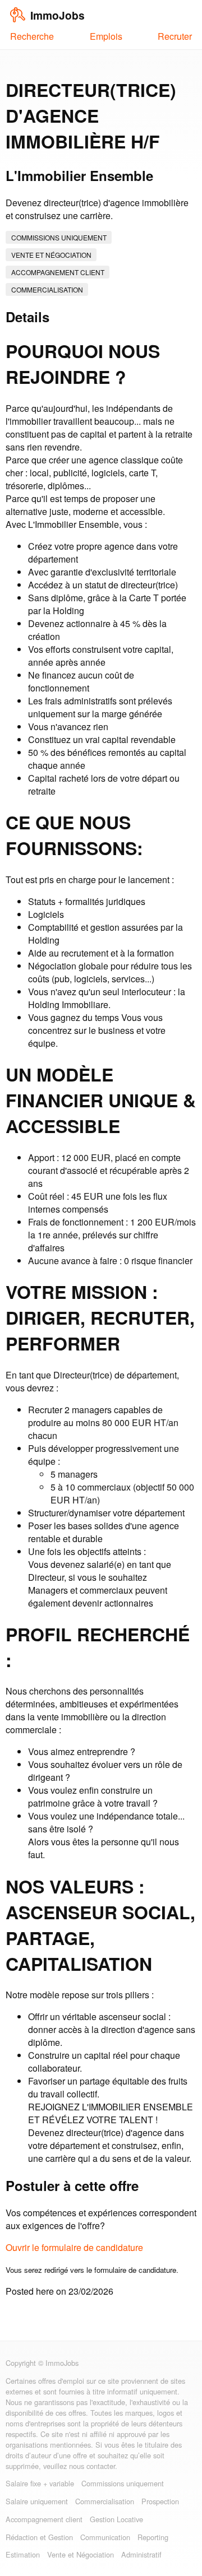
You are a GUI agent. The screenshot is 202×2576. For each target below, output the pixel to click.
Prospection (160, 2501)
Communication (105, 2537)
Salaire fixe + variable (40, 2483)
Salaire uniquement (37, 2501)
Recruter (175, 36)
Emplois (106, 36)
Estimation (23, 2554)
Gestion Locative (116, 2519)
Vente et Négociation (51, 255)
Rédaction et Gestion (39, 2537)
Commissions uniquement (59, 237)
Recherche (32, 36)
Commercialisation (47, 289)
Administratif (141, 2554)
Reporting (153, 2537)
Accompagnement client (58, 272)
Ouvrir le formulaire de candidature (74, 2247)
